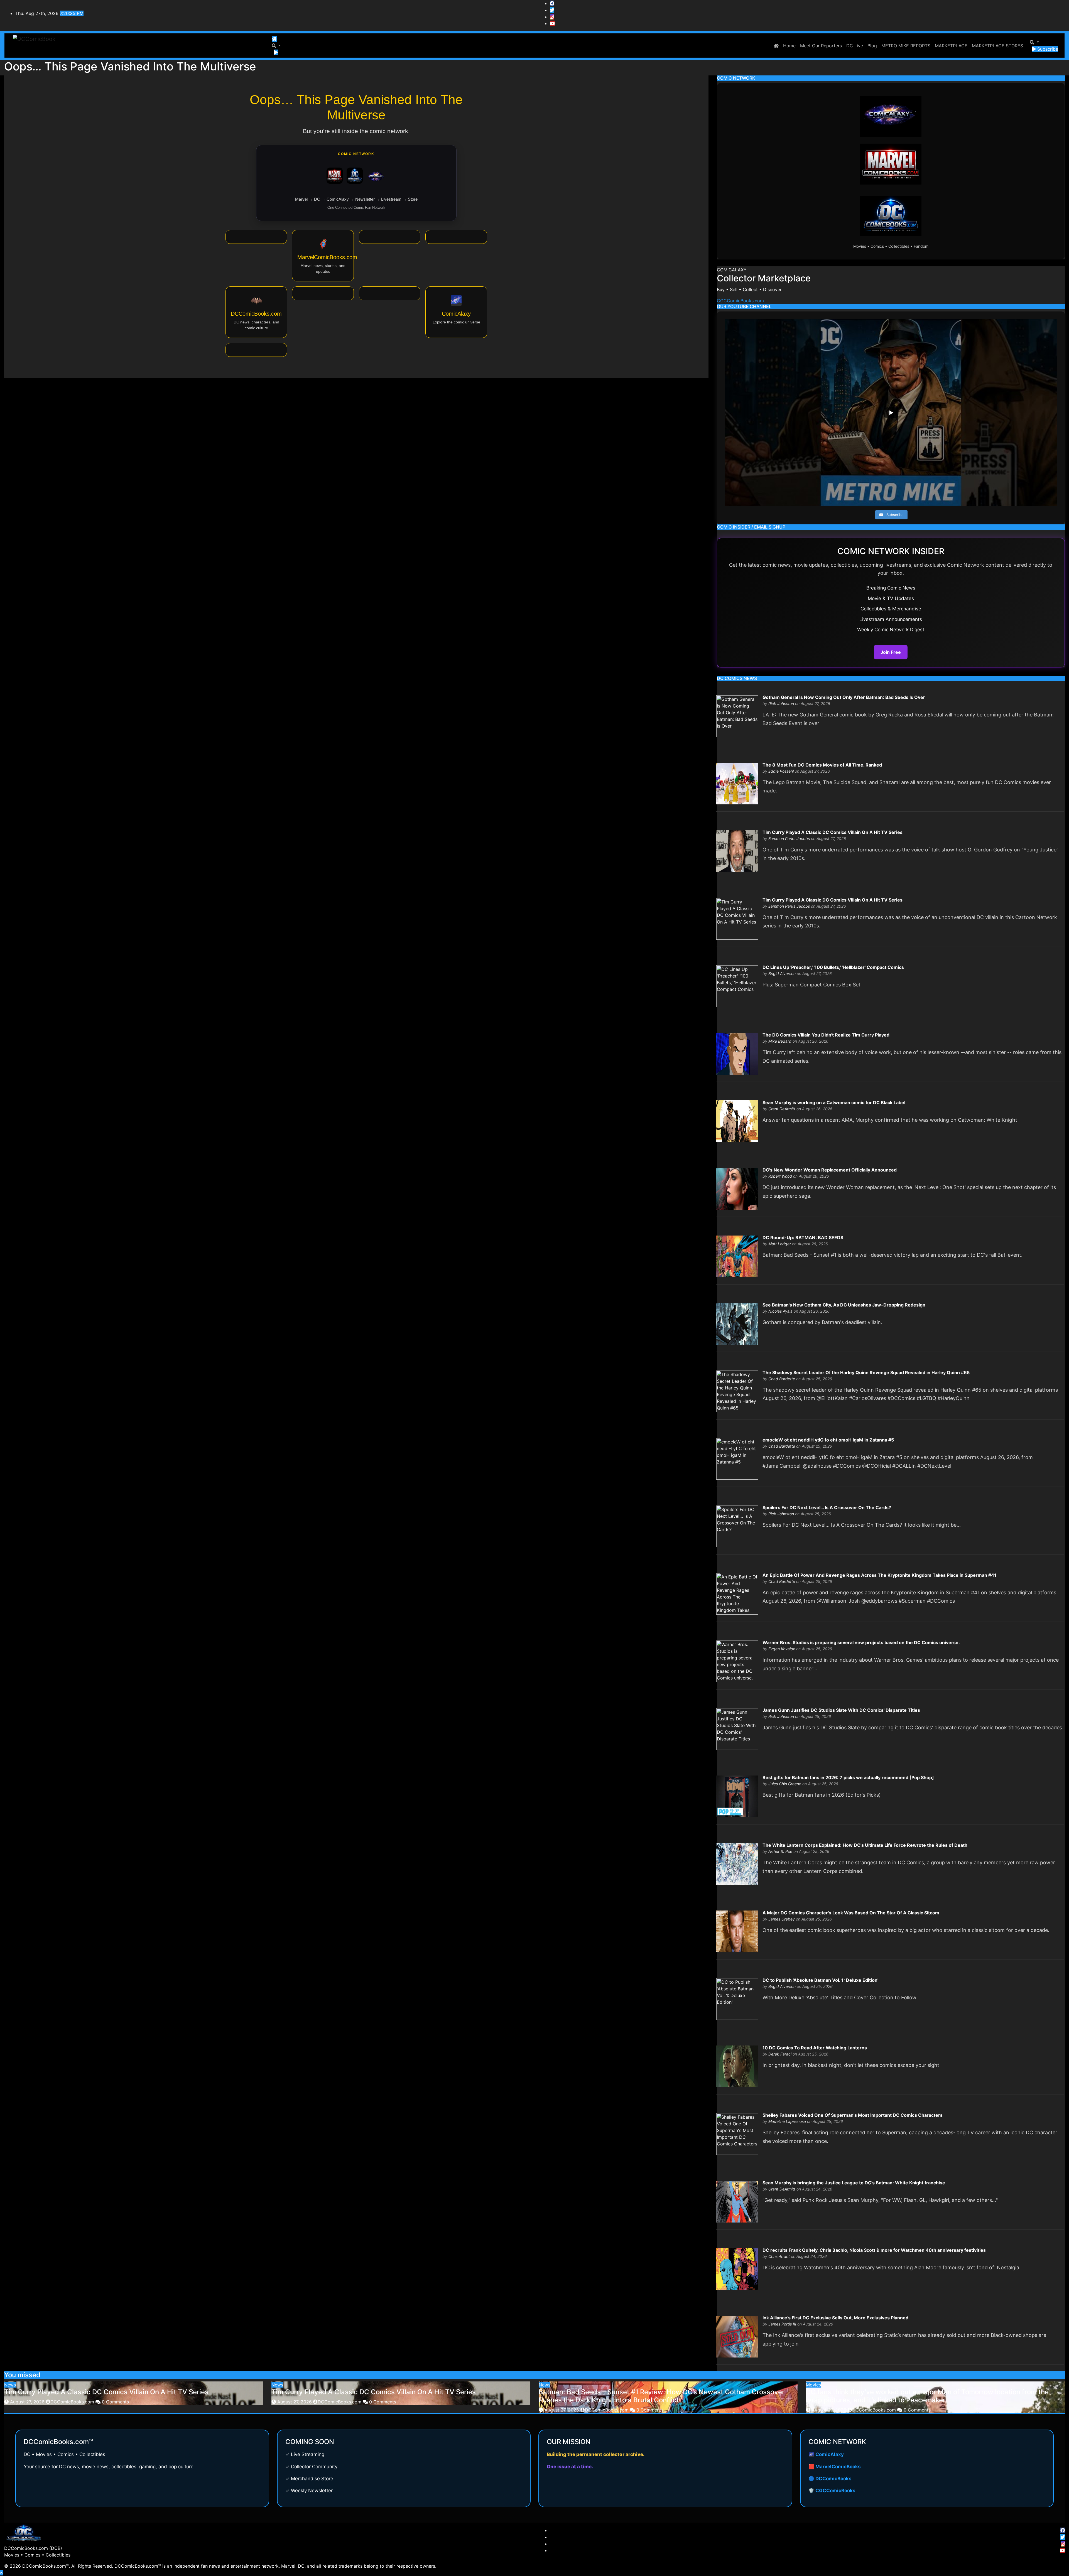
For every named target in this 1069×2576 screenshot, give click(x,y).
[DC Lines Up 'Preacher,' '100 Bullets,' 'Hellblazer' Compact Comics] (737, 986)
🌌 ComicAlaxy (826, 2454)
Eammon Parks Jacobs (789, 838)
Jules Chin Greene (785, 1784)
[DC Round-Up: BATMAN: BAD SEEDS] (737, 1256)
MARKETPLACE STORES (997, 46)
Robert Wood (780, 1176)
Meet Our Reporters (821, 46)
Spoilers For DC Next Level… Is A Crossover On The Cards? (827, 1507)
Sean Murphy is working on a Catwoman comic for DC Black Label (834, 1102)
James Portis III (782, 2324)
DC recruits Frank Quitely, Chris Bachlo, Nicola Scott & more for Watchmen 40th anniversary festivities (874, 2250)
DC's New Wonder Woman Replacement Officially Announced (830, 1170)
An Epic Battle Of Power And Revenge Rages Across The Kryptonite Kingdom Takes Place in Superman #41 (879, 1575)
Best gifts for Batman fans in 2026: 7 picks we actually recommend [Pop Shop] (848, 1777)
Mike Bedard (780, 1041)
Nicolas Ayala (780, 1311)
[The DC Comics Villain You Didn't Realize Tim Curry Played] (737, 1053)
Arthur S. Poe (780, 1851)
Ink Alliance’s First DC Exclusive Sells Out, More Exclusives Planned (835, 2318)
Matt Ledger (780, 1244)
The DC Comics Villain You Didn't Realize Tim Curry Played (826, 1035)
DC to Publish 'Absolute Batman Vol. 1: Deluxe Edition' (820, 1980)
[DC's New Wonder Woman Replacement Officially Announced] (737, 1188)
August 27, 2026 (28, 2402)
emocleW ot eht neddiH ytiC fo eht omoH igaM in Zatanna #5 (828, 1440)
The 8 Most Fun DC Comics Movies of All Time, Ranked (822, 765)
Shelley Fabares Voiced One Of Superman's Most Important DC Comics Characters (853, 2115)
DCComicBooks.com (73, 2402)
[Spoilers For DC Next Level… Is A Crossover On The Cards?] (737, 1526)
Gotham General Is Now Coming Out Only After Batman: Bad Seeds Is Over (844, 697)
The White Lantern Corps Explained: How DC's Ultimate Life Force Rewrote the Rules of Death (865, 1845)
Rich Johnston (781, 703)
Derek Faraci (780, 2054)
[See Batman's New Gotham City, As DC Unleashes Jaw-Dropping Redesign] (737, 1323)
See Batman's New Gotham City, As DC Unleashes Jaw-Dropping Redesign (844, 1305)
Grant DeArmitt (782, 1109)
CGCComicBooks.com (740, 301)
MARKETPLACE (951, 46)
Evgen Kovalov (782, 1649)
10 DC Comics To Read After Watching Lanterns (815, 2048)
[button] (276, 46)
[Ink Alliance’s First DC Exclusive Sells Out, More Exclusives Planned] (737, 2336)
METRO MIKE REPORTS (906, 46)
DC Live (855, 46)
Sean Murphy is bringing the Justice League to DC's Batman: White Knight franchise (854, 2183)
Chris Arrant (779, 2256)
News (10, 2385)
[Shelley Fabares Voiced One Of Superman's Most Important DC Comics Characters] (737, 2133)
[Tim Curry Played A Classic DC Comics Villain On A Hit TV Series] (737, 851)
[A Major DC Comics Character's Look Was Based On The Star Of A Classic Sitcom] (737, 1931)
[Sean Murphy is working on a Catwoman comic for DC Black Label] (737, 1121)
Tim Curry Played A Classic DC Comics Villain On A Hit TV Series (833, 832)
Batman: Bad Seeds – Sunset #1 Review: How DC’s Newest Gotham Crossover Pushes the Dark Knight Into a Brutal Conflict (662, 2396)
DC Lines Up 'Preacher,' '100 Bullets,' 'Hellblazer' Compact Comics (833, 967)
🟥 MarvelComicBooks (835, 2467)
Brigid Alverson (782, 973)
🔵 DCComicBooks (830, 2479)
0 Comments (115, 2402)
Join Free (891, 652)
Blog (872, 46)
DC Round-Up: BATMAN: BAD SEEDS (803, 1237)
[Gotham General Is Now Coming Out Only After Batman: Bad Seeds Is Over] (737, 716)
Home (789, 46)
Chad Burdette (782, 1379)
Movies (813, 2385)
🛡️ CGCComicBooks (832, 2491)
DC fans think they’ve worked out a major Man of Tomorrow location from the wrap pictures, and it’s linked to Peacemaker (927, 2396)
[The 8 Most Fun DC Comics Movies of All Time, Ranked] (737, 783)
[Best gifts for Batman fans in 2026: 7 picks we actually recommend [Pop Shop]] (737, 1796)
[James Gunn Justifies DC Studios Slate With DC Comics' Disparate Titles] (737, 1728)
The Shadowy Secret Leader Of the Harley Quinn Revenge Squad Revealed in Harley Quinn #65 (866, 1372)
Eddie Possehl (781, 771)
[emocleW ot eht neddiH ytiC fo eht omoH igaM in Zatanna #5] (737, 1458)
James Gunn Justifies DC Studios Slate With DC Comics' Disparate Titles (841, 1710)
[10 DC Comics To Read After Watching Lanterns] (737, 2066)
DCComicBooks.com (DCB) (33, 2548)
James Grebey (782, 1919)
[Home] (274, 39)
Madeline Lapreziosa (787, 2121)
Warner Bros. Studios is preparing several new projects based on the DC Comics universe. (861, 1642)
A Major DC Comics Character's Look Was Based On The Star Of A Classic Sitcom (851, 1913)
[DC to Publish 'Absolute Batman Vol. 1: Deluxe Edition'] (737, 1998)
